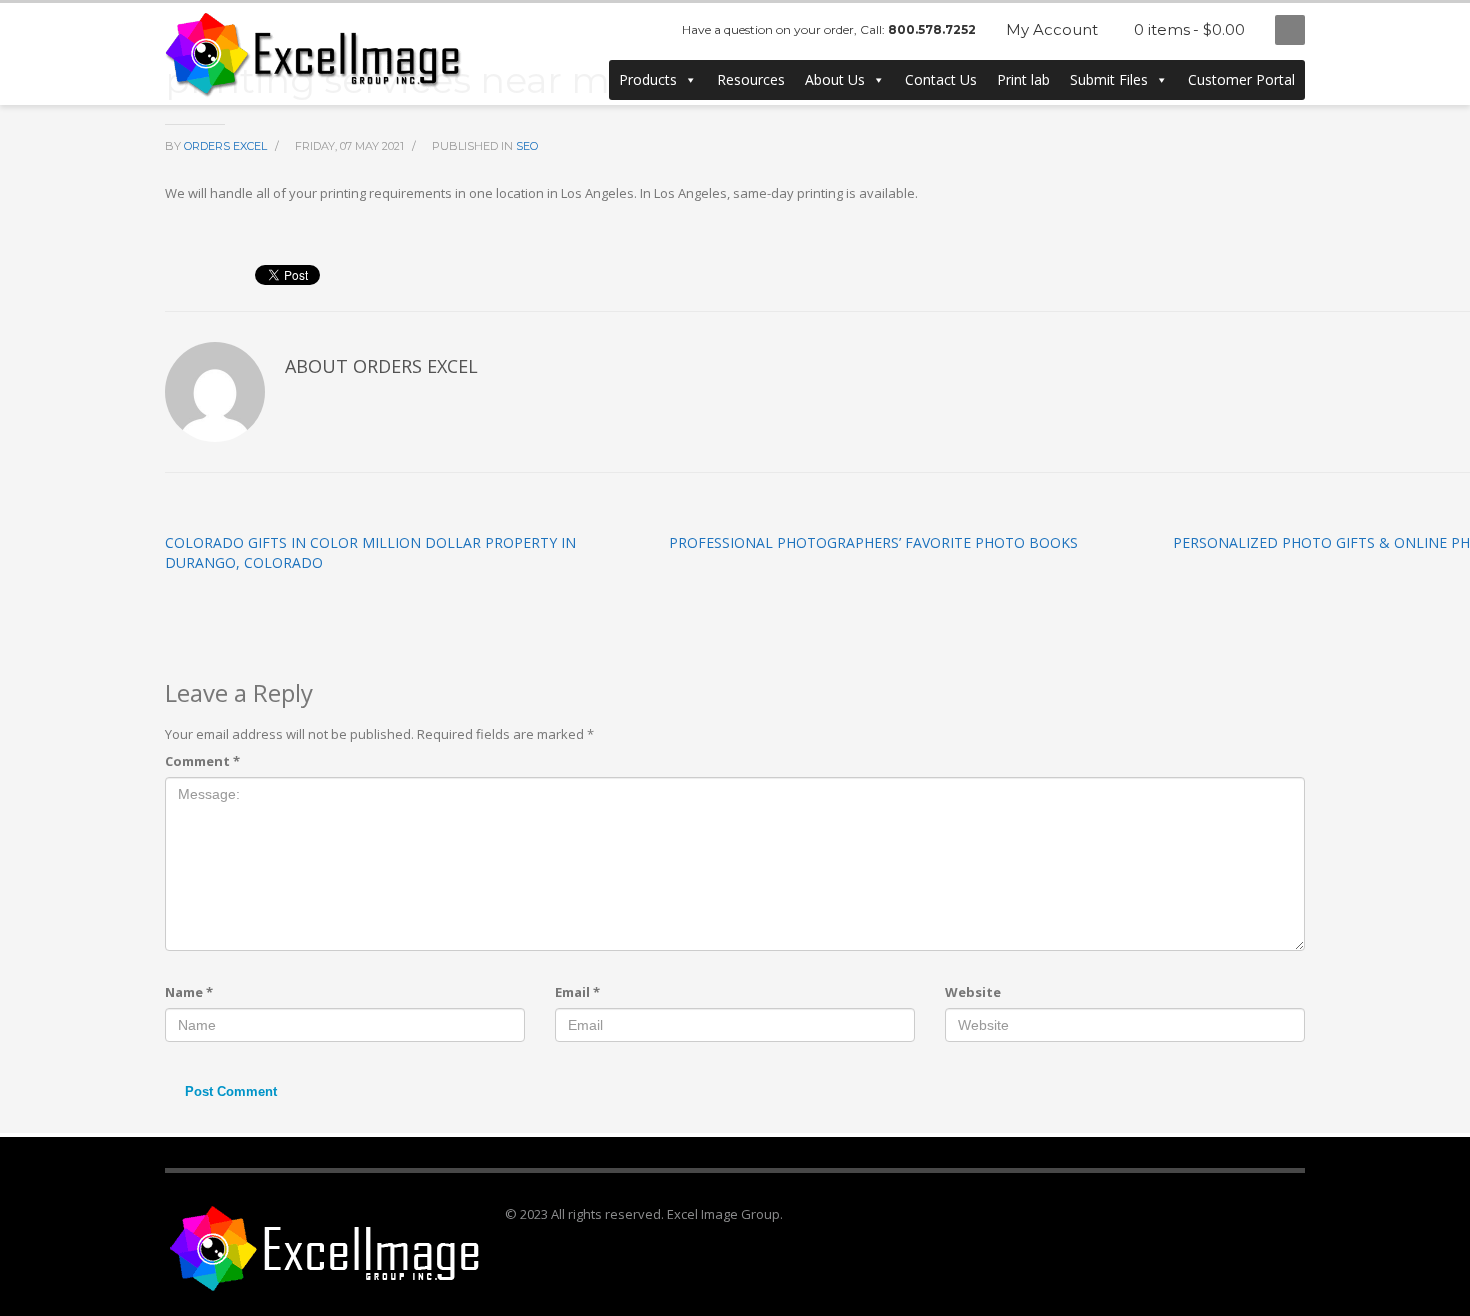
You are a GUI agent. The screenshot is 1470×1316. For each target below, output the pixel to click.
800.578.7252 (932, 29)
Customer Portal (1241, 79)
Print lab (1023, 79)
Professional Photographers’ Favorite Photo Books (873, 542)
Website (973, 992)
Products (648, 79)
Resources (751, 79)
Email (577, 992)
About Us (835, 79)
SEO (527, 146)
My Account (1052, 29)
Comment (202, 761)
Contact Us (941, 79)
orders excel (227, 146)
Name (189, 992)
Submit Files (1109, 79)
